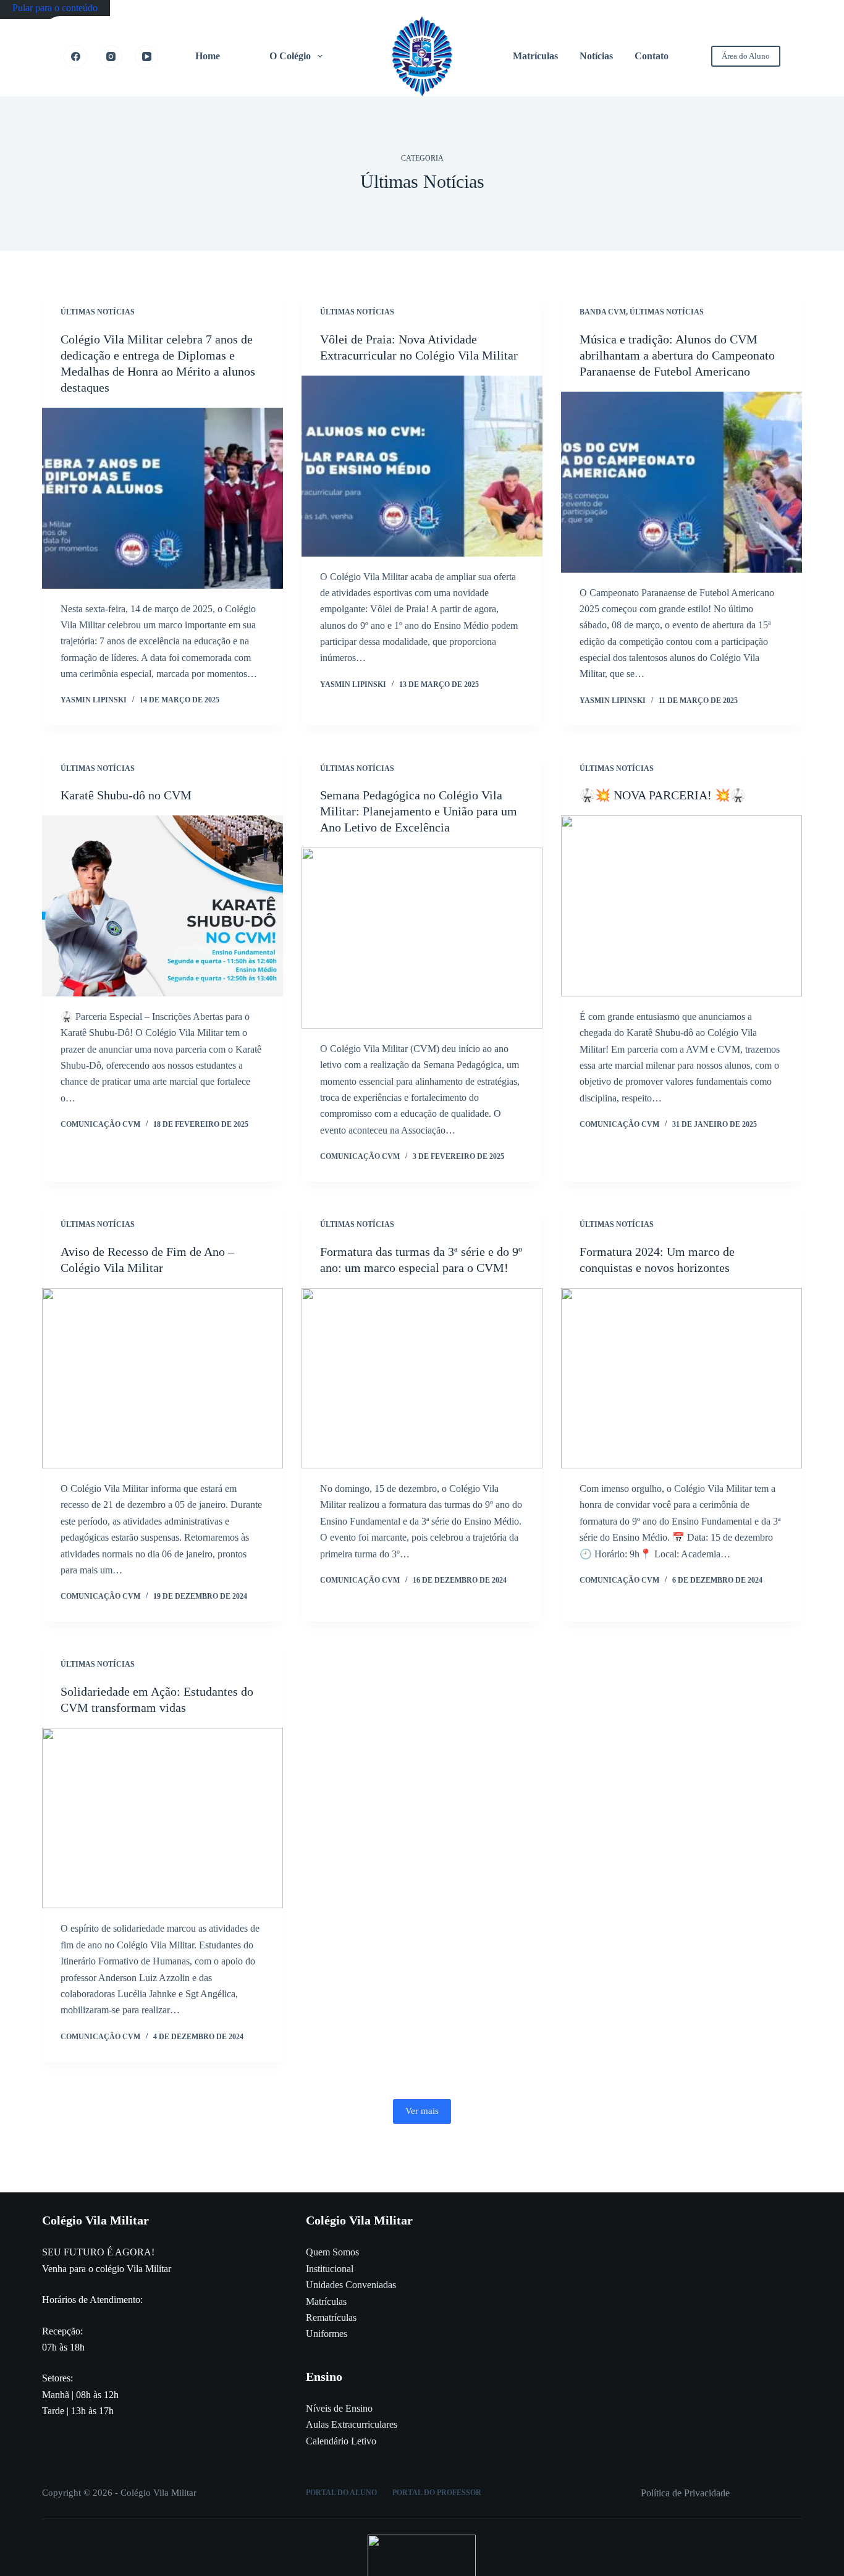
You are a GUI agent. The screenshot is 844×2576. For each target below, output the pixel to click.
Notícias (596, 56)
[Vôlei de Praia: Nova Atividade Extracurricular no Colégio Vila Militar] (422, 466)
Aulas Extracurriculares (352, 2424)
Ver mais (422, 2111)
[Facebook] (75, 57)
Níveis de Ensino (339, 2408)
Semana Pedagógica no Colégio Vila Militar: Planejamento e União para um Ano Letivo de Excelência (419, 811)
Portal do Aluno (341, 2493)
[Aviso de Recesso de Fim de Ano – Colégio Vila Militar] (162, 1378)
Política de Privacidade (685, 2493)
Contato (652, 56)
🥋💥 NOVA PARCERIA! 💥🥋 (663, 795)
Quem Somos (332, 2252)
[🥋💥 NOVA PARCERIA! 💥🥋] (682, 906)
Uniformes (327, 2334)
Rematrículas (331, 2317)
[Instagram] (111, 57)
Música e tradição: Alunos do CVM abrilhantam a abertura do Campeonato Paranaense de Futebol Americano (677, 355)
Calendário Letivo (341, 2441)
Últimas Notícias (98, 312)
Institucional (330, 2269)
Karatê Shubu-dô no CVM (126, 795)
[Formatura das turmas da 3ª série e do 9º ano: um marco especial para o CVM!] (422, 1378)
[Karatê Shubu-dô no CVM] (162, 906)
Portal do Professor (437, 2493)
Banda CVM (603, 312)
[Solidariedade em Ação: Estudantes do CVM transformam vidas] (162, 1818)
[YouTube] (146, 57)
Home (208, 56)
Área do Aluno (746, 56)
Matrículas (535, 56)
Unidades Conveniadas (351, 2285)
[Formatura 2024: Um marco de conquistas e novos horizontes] (682, 1378)
